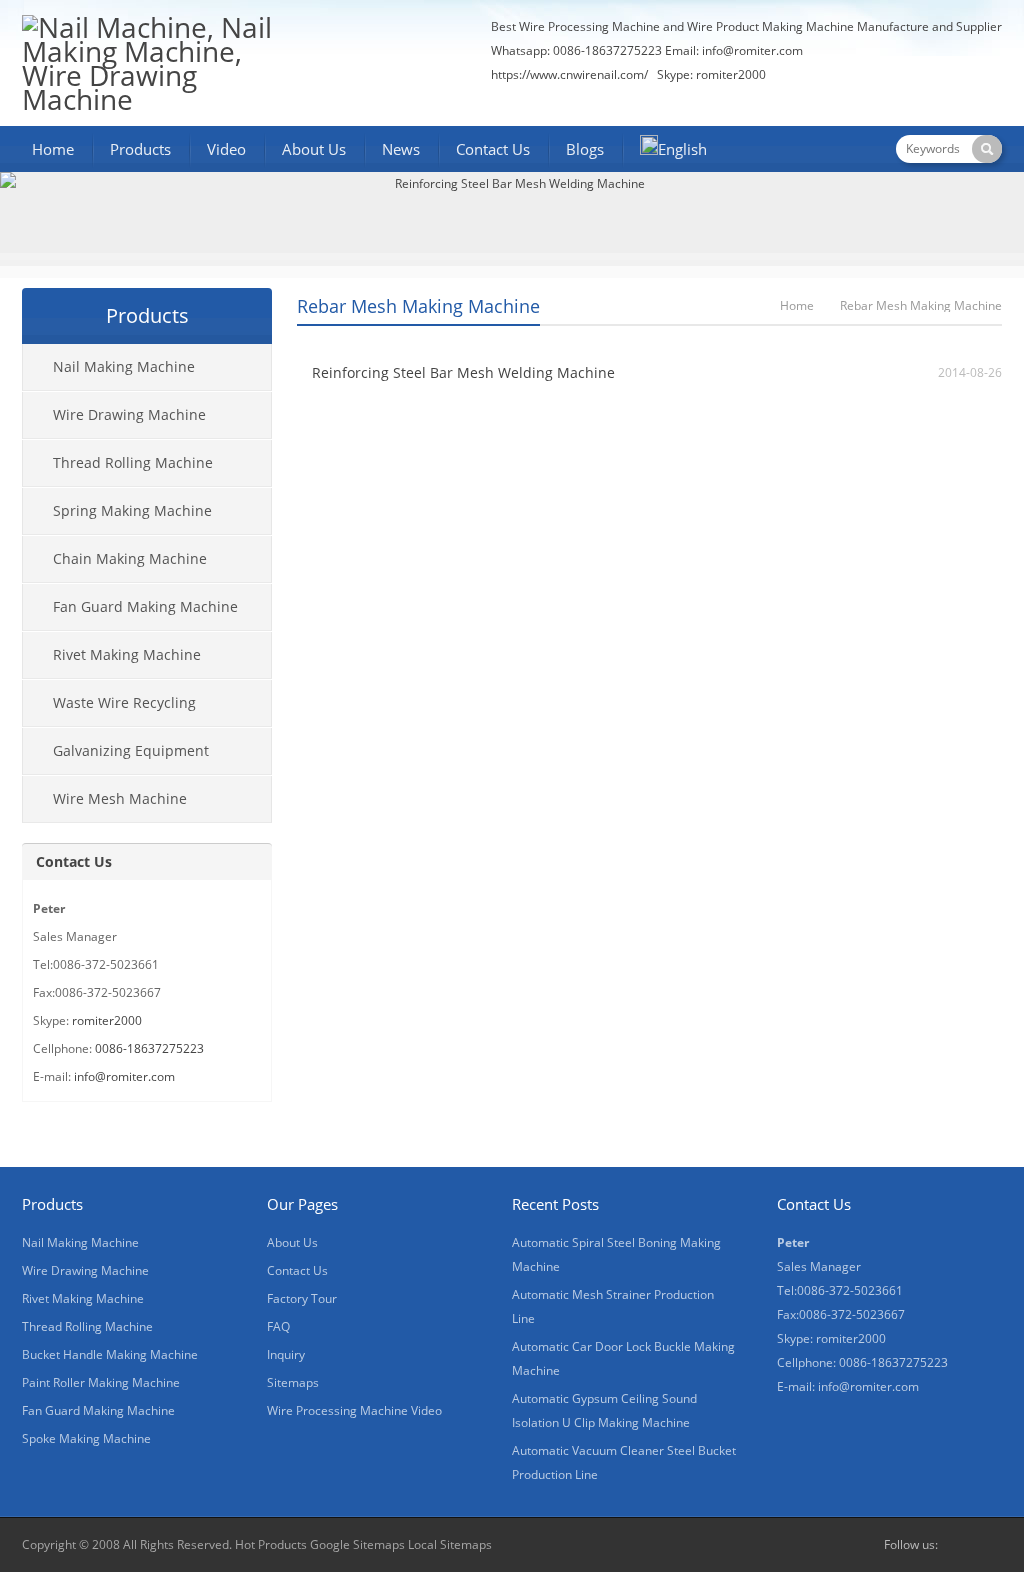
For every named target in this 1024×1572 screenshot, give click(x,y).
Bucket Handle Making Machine (110, 1354)
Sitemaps (293, 1382)
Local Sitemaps (450, 1544)
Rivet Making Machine (127, 654)
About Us (314, 149)
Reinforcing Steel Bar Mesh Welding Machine (463, 372)
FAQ (278, 1326)
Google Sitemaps (357, 1544)
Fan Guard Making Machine (145, 606)
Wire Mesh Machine (120, 798)
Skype (990, 1545)
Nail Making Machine (124, 366)
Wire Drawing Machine (129, 414)
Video (226, 149)
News (401, 149)
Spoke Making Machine (86, 1438)
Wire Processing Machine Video (354, 1410)
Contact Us (493, 149)
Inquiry (286, 1354)
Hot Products (271, 1544)
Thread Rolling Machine (133, 462)
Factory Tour (302, 1298)
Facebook (958, 1545)
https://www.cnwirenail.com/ (569, 74)
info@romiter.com (752, 50)
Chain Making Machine (130, 558)
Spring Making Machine (132, 510)
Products (140, 149)
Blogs (585, 149)
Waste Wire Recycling (124, 702)
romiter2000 (107, 1020)
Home (53, 149)
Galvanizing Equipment (131, 750)
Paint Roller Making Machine (101, 1382)
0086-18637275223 (149, 1048)
